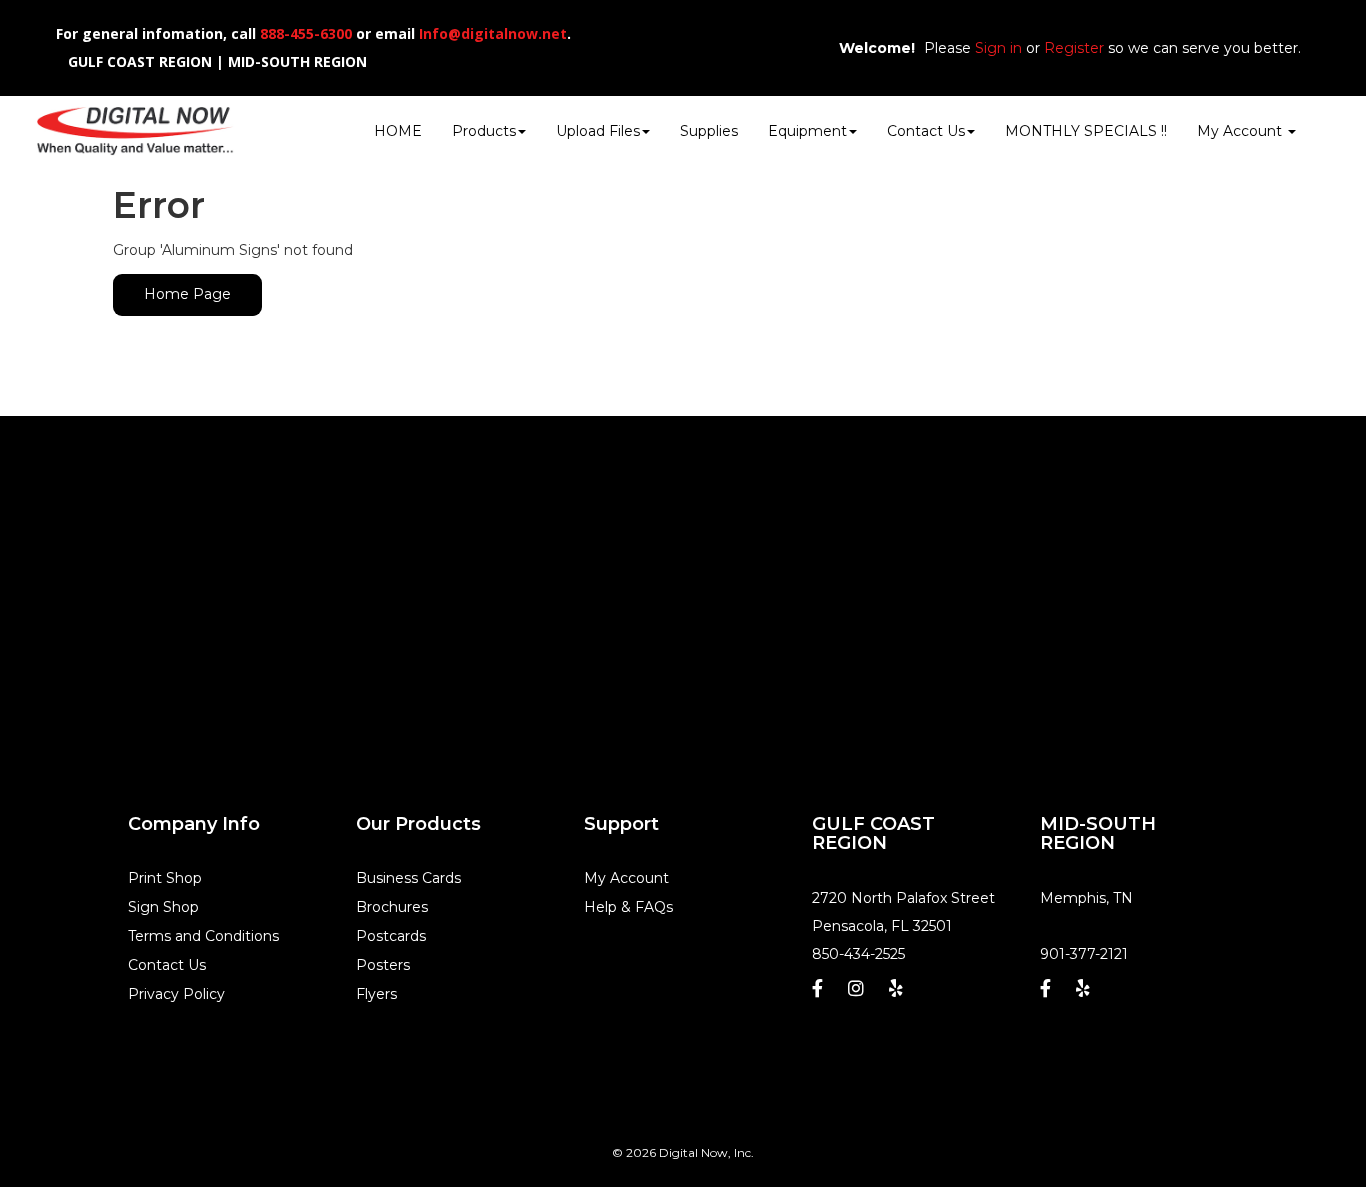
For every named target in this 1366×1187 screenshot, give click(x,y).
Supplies (709, 131)
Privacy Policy (176, 994)
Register (1074, 48)
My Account (626, 878)
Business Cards (408, 878)
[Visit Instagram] (858, 993)
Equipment (807, 131)
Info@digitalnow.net (493, 33)
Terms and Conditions (203, 936)
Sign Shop (163, 907)
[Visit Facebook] (820, 993)
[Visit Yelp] (898, 993)
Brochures (392, 907)
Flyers (376, 994)
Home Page (187, 294)
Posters (383, 965)
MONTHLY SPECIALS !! (1086, 131)
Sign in (998, 48)
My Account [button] (1241, 131)
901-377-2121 (1084, 954)
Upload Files (598, 131)
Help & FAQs (628, 907)
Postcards (391, 936)
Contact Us (926, 131)
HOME (398, 131)
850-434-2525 (858, 954)
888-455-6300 (306, 33)
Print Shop (165, 878)
